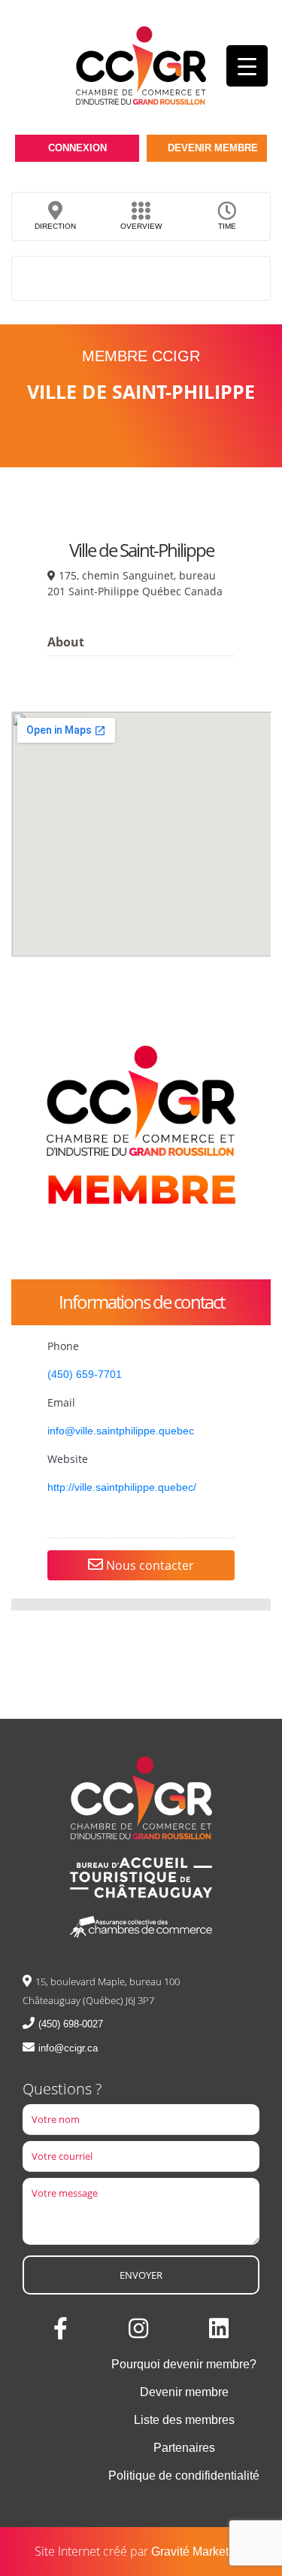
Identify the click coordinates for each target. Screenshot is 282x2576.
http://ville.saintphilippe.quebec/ (122, 1487)
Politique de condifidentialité (184, 2476)
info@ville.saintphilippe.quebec (121, 1431)
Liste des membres (184, 2420)
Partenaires (184, 2448)
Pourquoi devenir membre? (184, 2364)
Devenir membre (213, 148)
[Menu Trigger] (247, 66)
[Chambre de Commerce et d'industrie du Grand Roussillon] (141, 65)
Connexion (77, 148)
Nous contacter (149, 1565)
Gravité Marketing (198, 2552)
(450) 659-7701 (85, 1374)
